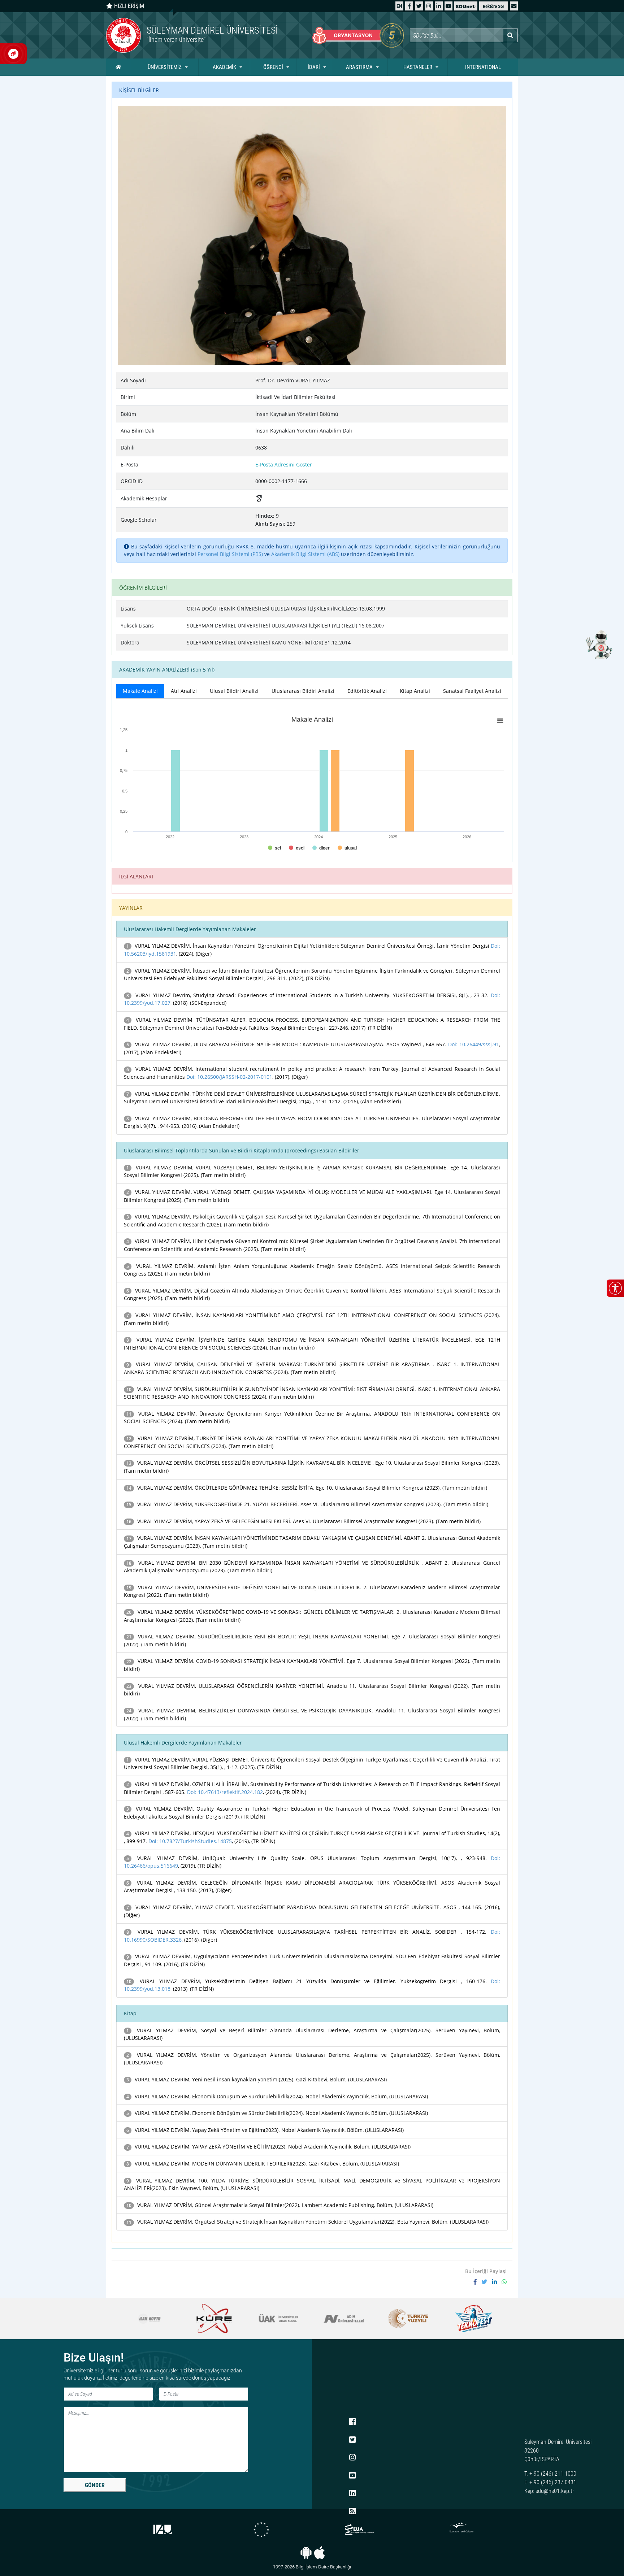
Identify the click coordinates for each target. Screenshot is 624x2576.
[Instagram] (429, 6)
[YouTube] (448, 6)
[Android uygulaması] (306, 2553)
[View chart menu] (500, 721)
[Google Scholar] (259, 499)
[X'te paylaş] (487, 2282)
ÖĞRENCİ (273, 67)
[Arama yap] (510, 35)
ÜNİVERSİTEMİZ (165, 67)
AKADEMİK (224, 67)
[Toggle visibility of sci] (274, 848)
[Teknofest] (408, 2319)
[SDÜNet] (466, 6)
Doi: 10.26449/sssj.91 (474, 1044)
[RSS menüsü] (352, 2511)
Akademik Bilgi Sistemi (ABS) (305, 554)
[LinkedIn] (439, 6)
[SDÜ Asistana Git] (599, 644)
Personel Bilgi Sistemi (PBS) (230, 554)
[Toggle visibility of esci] (297, 848)
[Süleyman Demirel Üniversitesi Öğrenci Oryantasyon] (358, 35)
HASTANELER (418, 67)
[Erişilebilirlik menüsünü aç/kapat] (615, 1288)
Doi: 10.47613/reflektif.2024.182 (225, 1792)
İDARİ (314, 67)
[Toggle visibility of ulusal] (347, 848)
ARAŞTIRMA (359, 67)
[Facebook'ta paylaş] (478, 2282)
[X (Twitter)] (419, 6)
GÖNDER (95, 2485)
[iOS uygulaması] (319, 2553)
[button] (514, 6)
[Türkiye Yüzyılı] (344, 2319)
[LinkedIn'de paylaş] (497, 2282)
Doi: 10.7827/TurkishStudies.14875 (190, 1841)
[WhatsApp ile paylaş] (504, 2282)
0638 (261, 448)
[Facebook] (409, 6)
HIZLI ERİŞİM (128, 6)
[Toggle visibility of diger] (321, 848)
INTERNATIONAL (483, 67)
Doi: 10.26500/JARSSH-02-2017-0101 (229, 1077)
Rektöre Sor (493, 6)
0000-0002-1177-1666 (281, 481)
